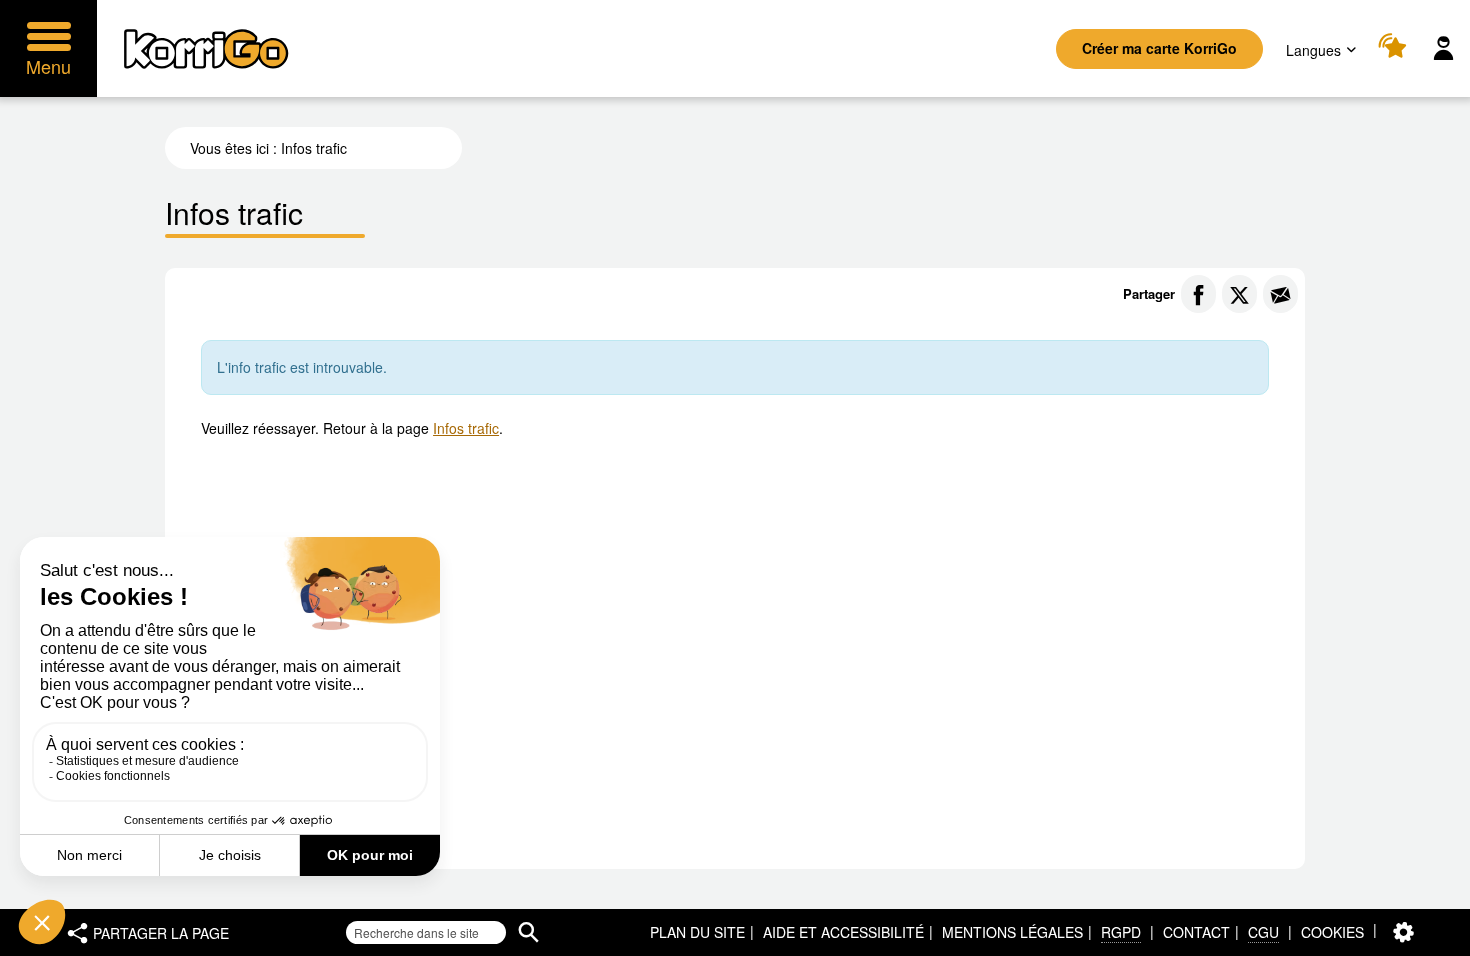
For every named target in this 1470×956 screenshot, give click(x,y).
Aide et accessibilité (843, 932)
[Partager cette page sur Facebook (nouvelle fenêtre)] (1198, 294)
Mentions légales (1012, 932)
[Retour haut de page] (1433, 939)
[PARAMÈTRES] (1403, 932)
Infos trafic (466, 428)
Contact (1196, 932)
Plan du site (697, 932)
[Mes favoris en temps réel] (1395, 48)
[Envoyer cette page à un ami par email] (1280, 294)
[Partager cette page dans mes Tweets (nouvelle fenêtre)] (1239, 294)
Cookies (1332, 932)
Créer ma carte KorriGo (1159, 48)
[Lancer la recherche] (528, 932)
